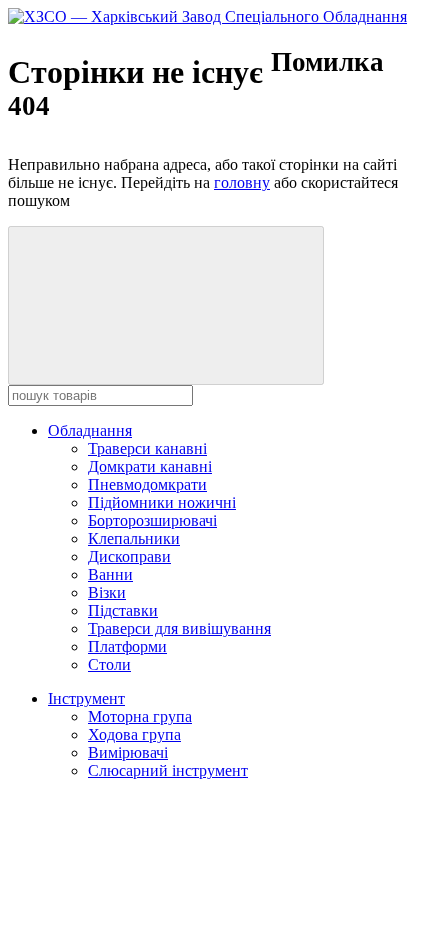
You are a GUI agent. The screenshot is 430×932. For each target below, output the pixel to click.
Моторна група (140, 716)
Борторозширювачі (152, 520)
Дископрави (129, 556)
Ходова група (134, 734)
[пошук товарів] (166, 305)
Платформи (127, 646)
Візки (107, 592)
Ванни (110, 574)
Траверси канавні (147, 448)
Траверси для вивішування (179, 628)
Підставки (123, 610)
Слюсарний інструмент (168, 770)
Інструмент (86, 698)
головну (242, 182)
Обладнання (90, 430)
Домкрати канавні (150, 466)
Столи (109, 664)
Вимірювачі (128, 752)
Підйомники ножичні (162, 502)
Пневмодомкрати (147, 484)
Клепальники (134, 538)
